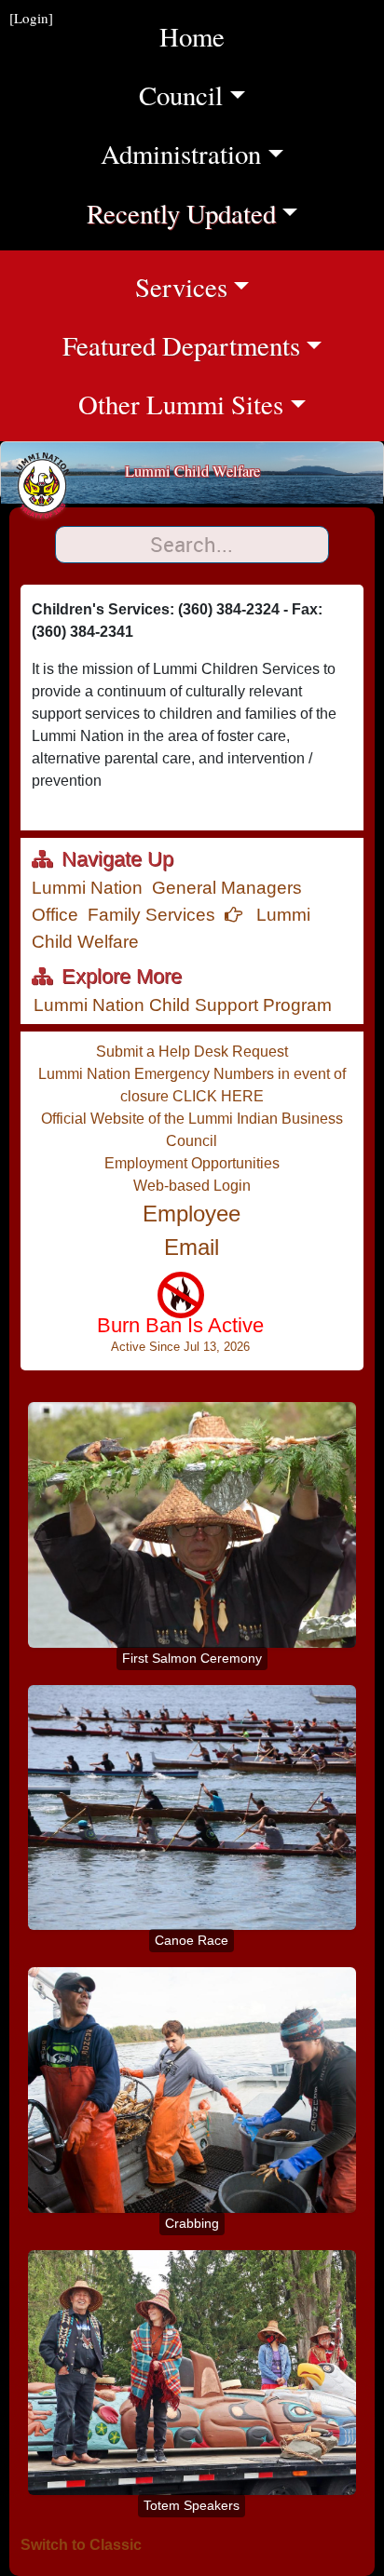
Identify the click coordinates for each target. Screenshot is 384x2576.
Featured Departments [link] (223, 345)
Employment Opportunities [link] (192, 1163)
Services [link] (260, 286)
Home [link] (192, 36)
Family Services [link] (151, 915)
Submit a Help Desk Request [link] (192, 1052)
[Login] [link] (31, 18)
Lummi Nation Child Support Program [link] (183, 1005)
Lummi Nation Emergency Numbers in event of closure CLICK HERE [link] (192, 1085)
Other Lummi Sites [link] (231, 404)
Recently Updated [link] (197, 213)
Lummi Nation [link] (87, 888)
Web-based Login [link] (192, 1186)
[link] (180, 1321)
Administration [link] (204, 153)
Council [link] (223, 94)
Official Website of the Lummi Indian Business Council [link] (192, 1130)
